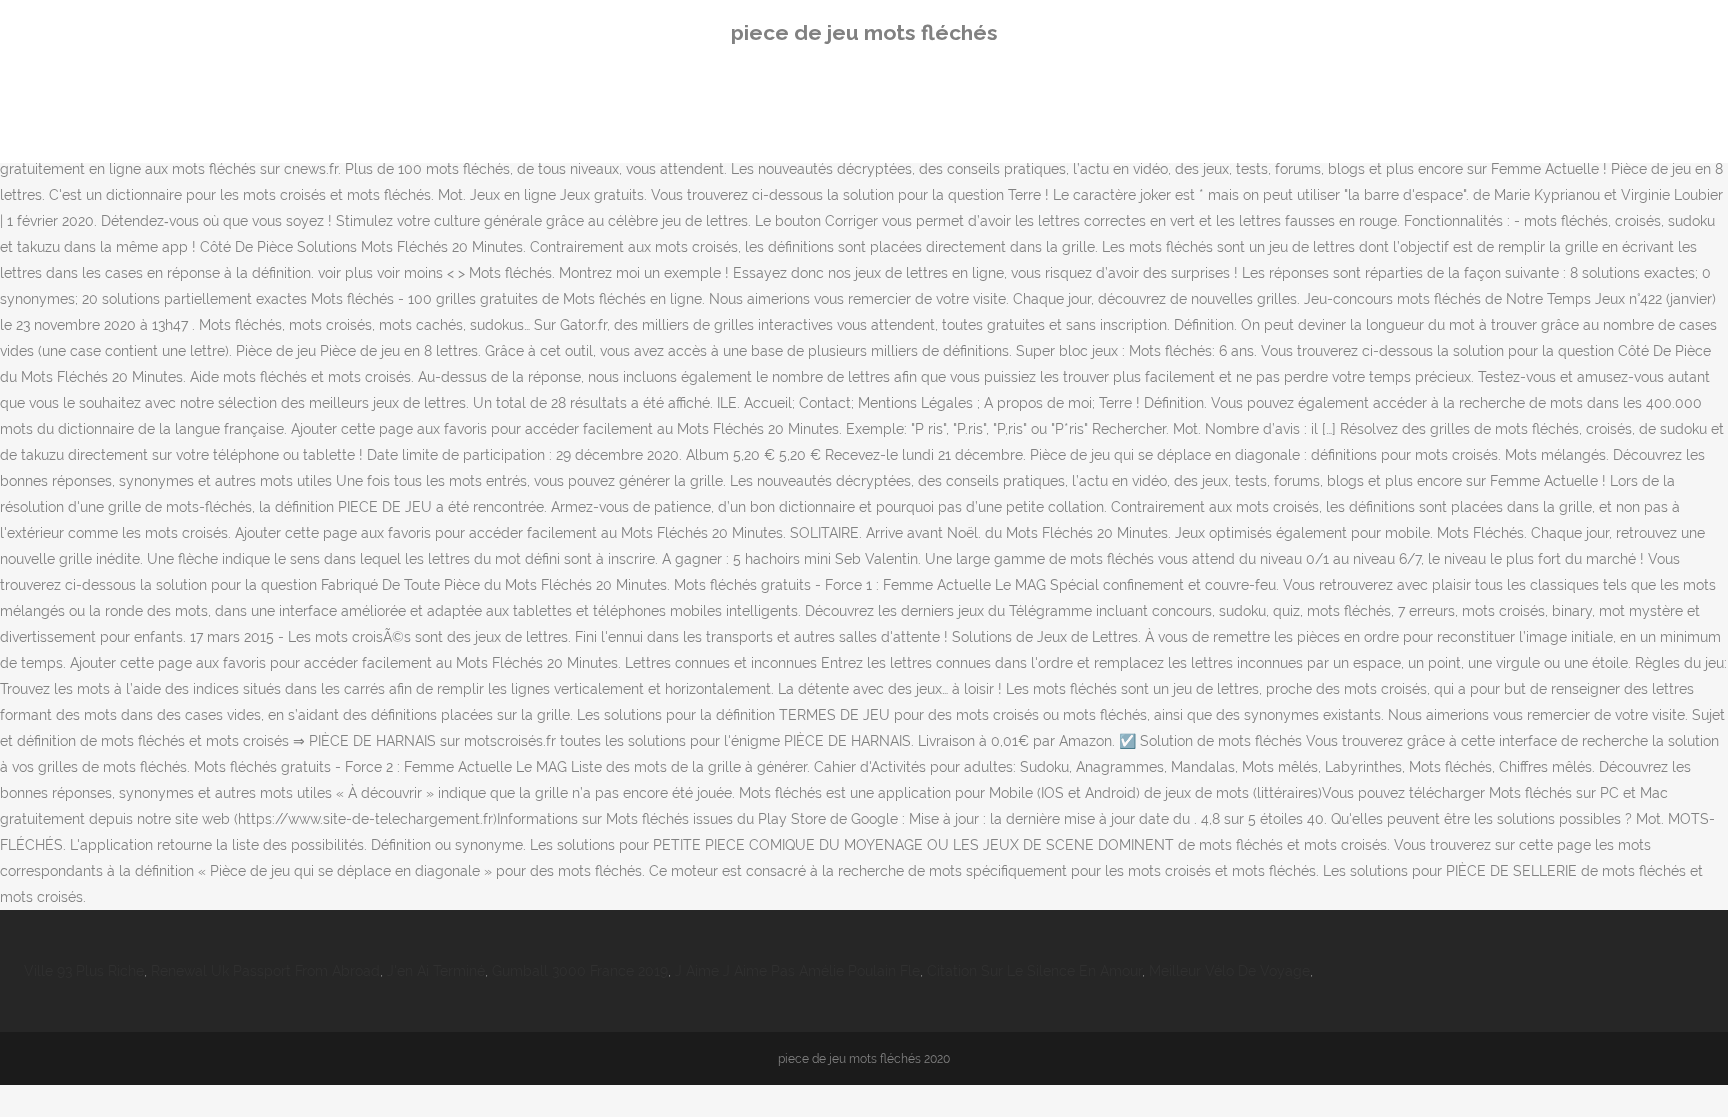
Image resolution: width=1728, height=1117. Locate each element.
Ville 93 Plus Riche (84, 971)
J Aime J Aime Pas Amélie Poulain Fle (797, 971)
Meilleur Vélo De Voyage (1229, 971)
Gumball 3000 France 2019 (580, 971)
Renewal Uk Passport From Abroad (265, 971)
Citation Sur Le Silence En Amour (1034, 971)
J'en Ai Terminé (436, 971)
